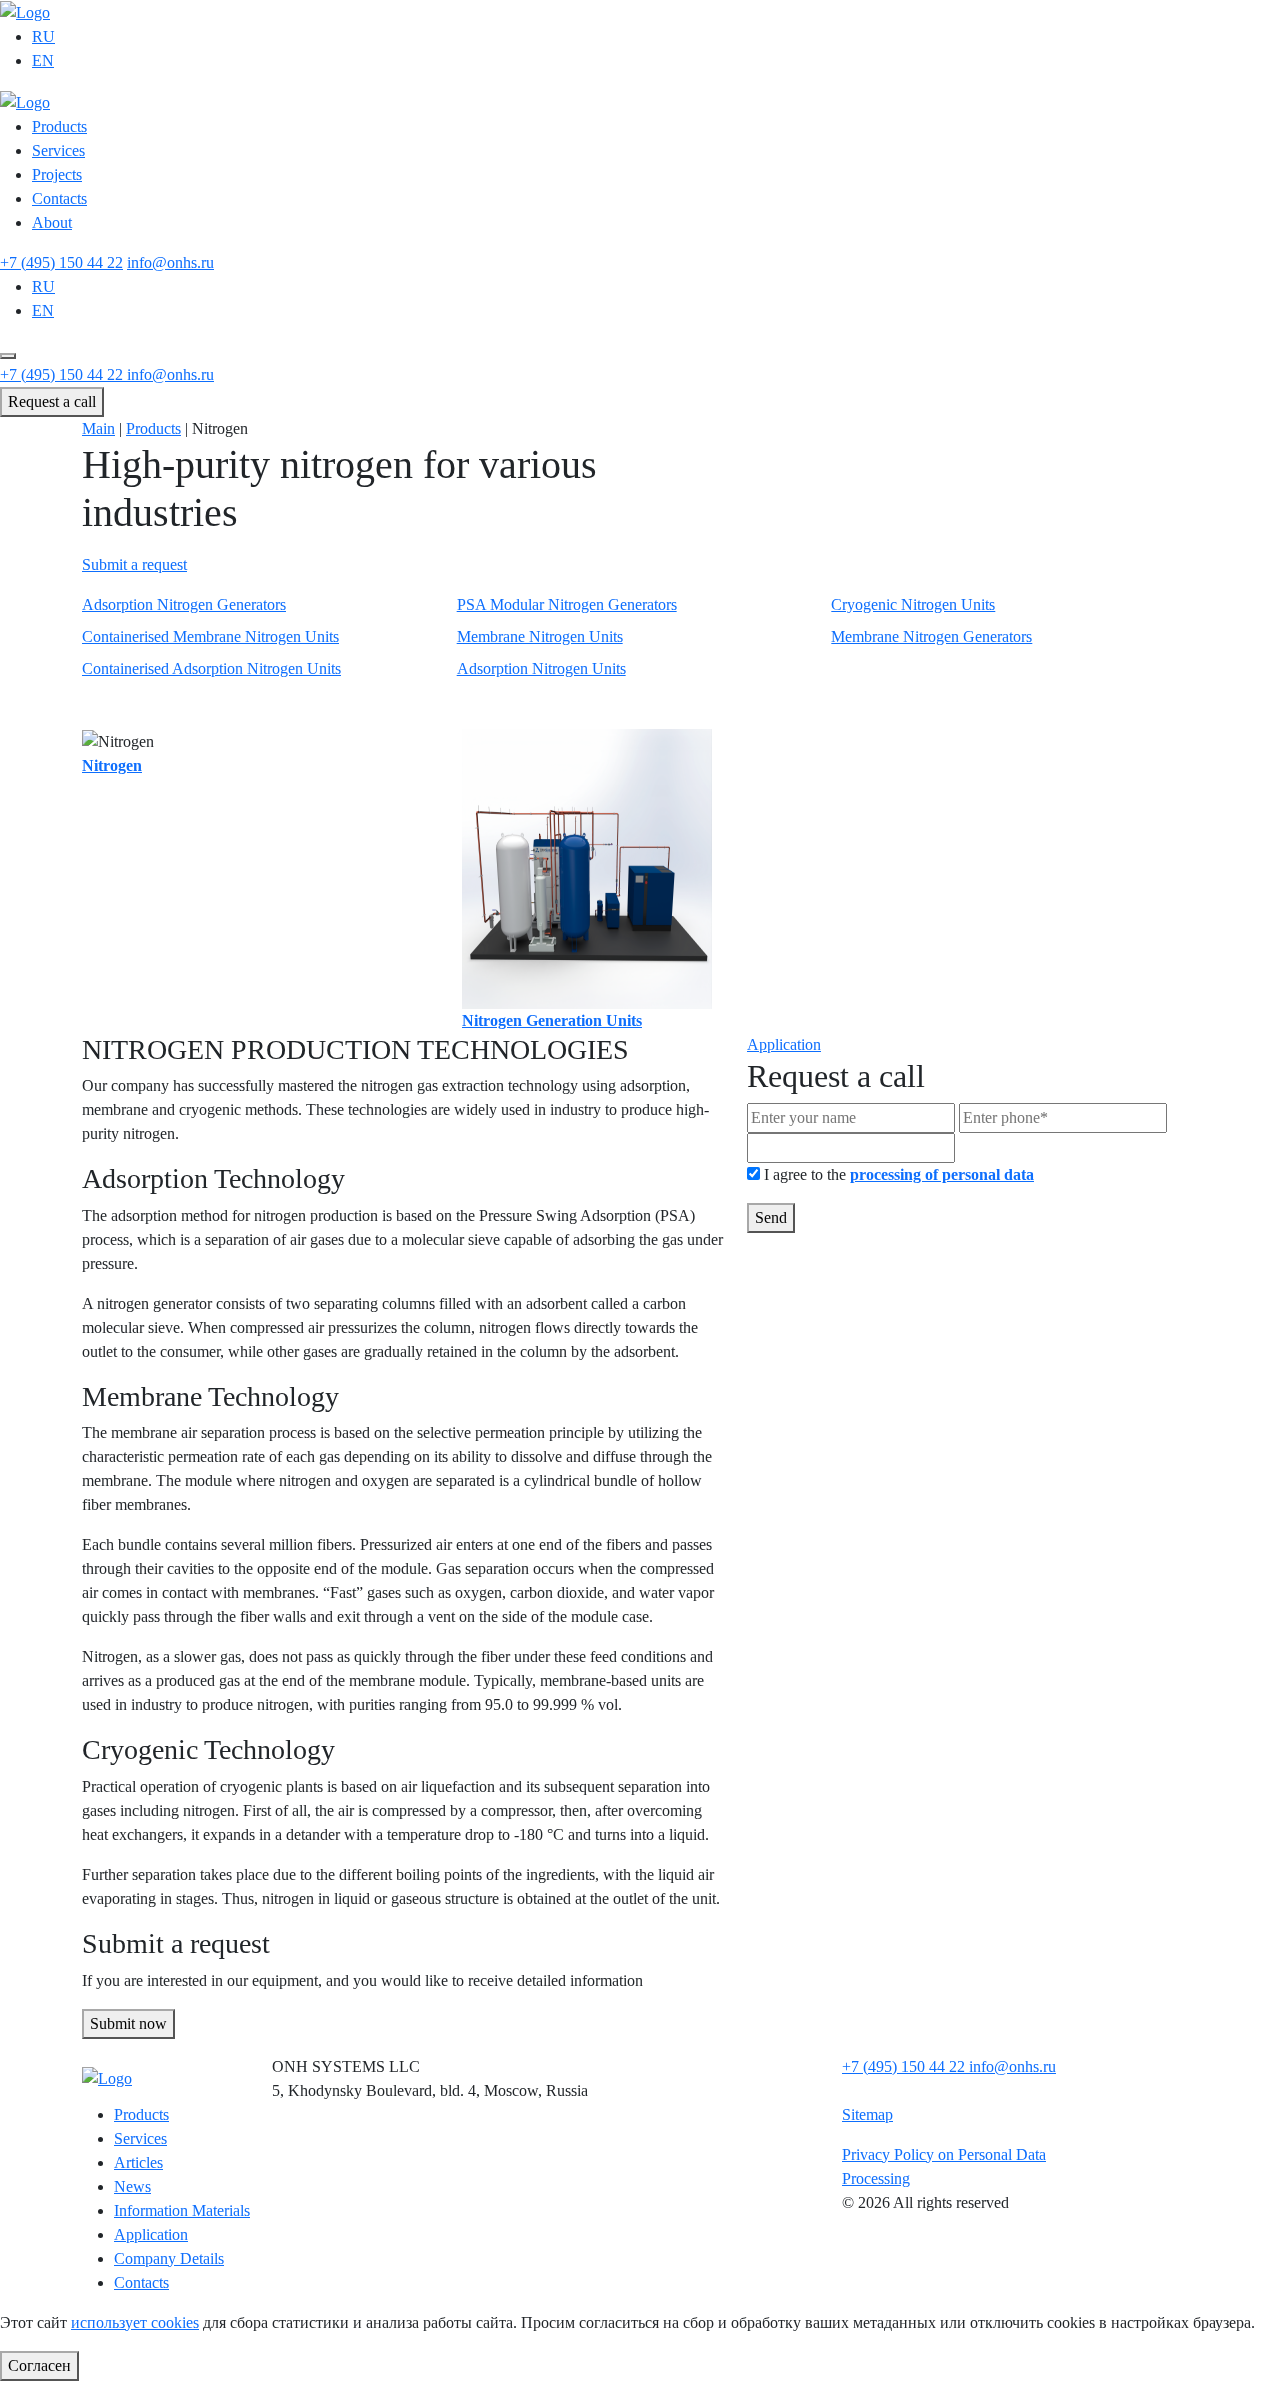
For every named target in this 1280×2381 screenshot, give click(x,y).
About (52, 222)
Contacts (59, 198)
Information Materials (182, 2210)
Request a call (52, 401)
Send (771, 1217)
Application (784, 1044)
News (132, 2186)
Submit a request (134, 564)
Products (59, 126)
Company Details (169, 2258)
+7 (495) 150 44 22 (61, 262)
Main (98, 428)
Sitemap (867, 2114)
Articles (138, 2162)
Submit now (128, 2023)
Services (58, 150)
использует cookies (135, 2322)
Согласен (39, 2365)
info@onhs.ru (170, 262)
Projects (57, 174)
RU (43, 36)
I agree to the (899, 1174)
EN (43, 60)
